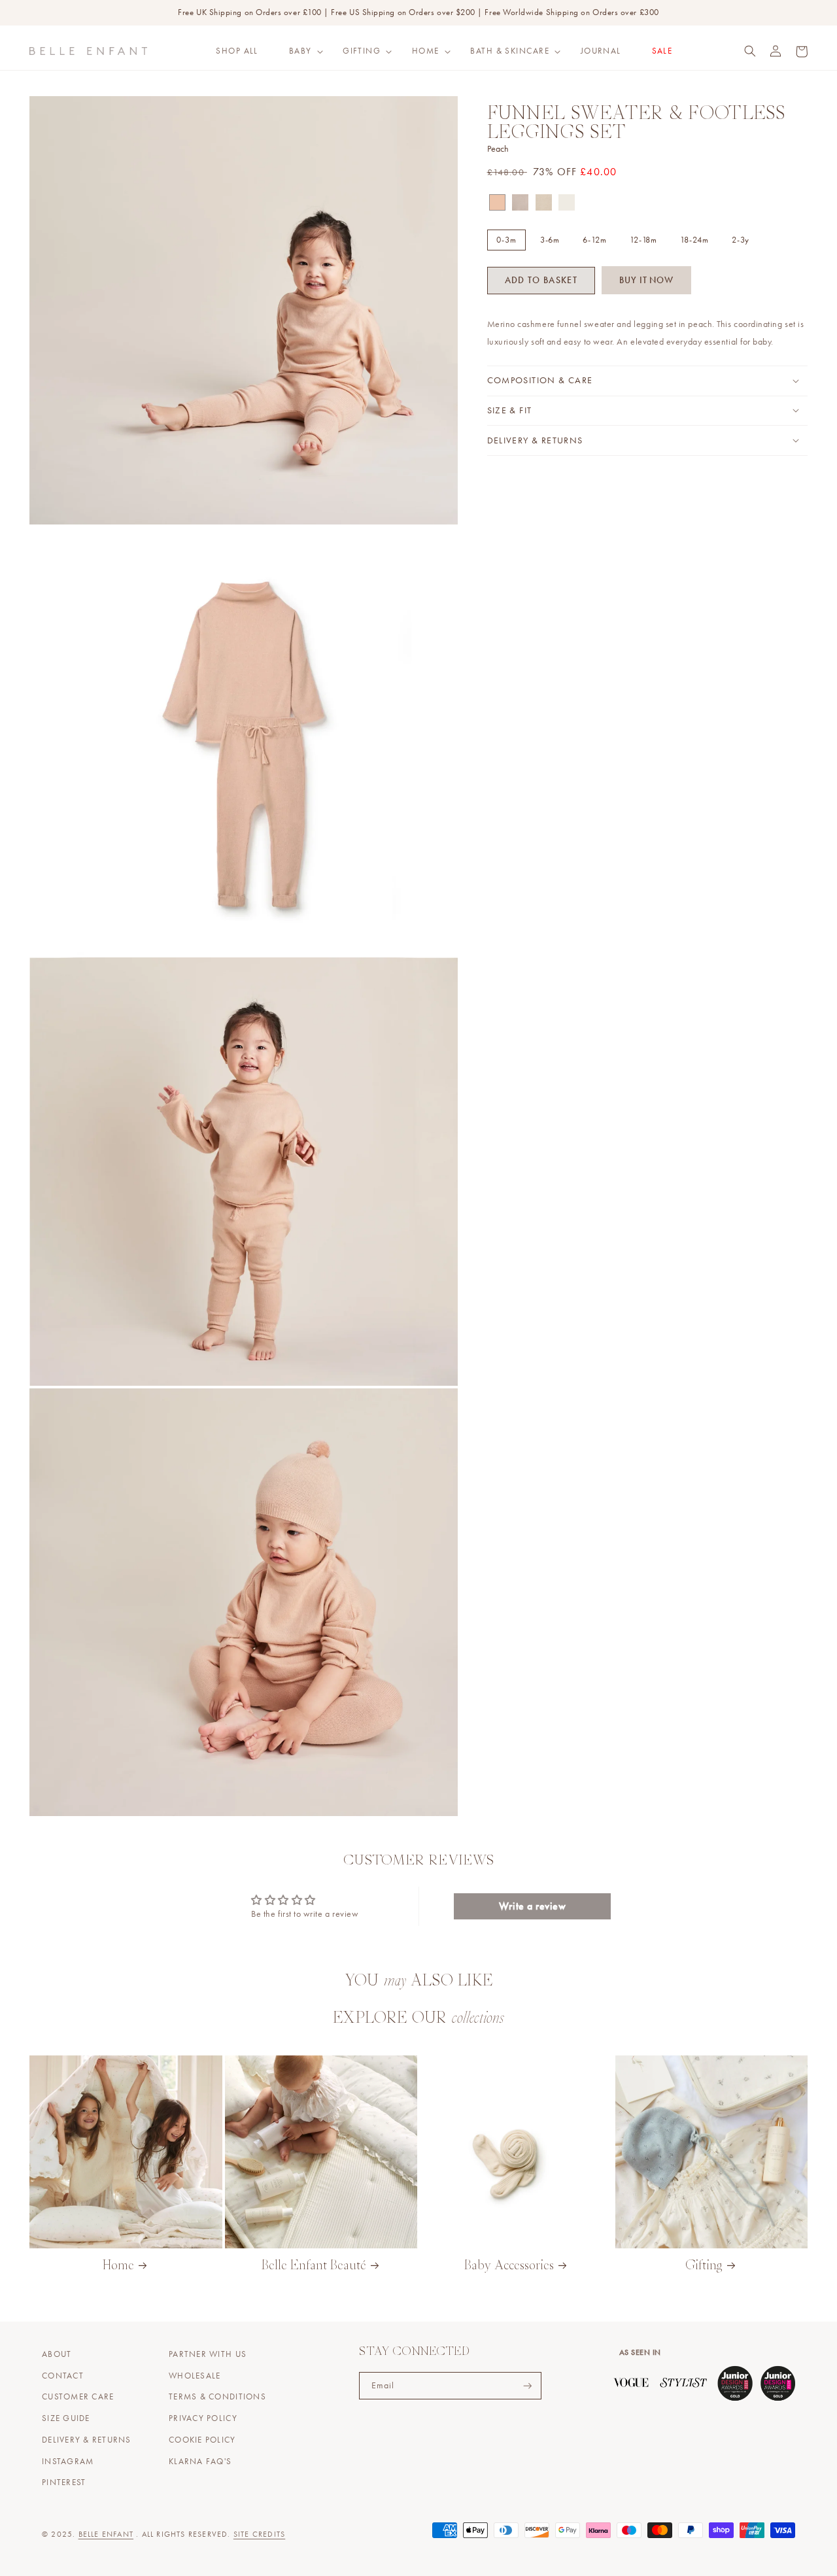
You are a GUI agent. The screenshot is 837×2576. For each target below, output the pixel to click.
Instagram (68, 2462)
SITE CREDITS (259, 2534)
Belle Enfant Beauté (314, 2266)
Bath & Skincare (510, 51)
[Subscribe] (528, 2386)
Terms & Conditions (217, 2397)
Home (426, 51)
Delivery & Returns (87, 2440)
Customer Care (78, 2397)
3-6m (550, 239)
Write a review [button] (533, 1906)
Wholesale (195, 2376)
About (57, 2354)
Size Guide (66, 2418)
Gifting (362, 51)
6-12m (595, 239)
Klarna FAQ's (200, 2462)
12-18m (643, 239)
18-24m (694, 239)
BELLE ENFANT (106, 2534)
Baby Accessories (509, 2266)
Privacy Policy (203, 2418)
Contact (63, 2376)
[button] (300, 51)
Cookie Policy (202, 2440)
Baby (300, 51)
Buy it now (646, 280)
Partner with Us (208, 2354)
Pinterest (64, 2482)
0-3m (506, 239)
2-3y (741, 239)
